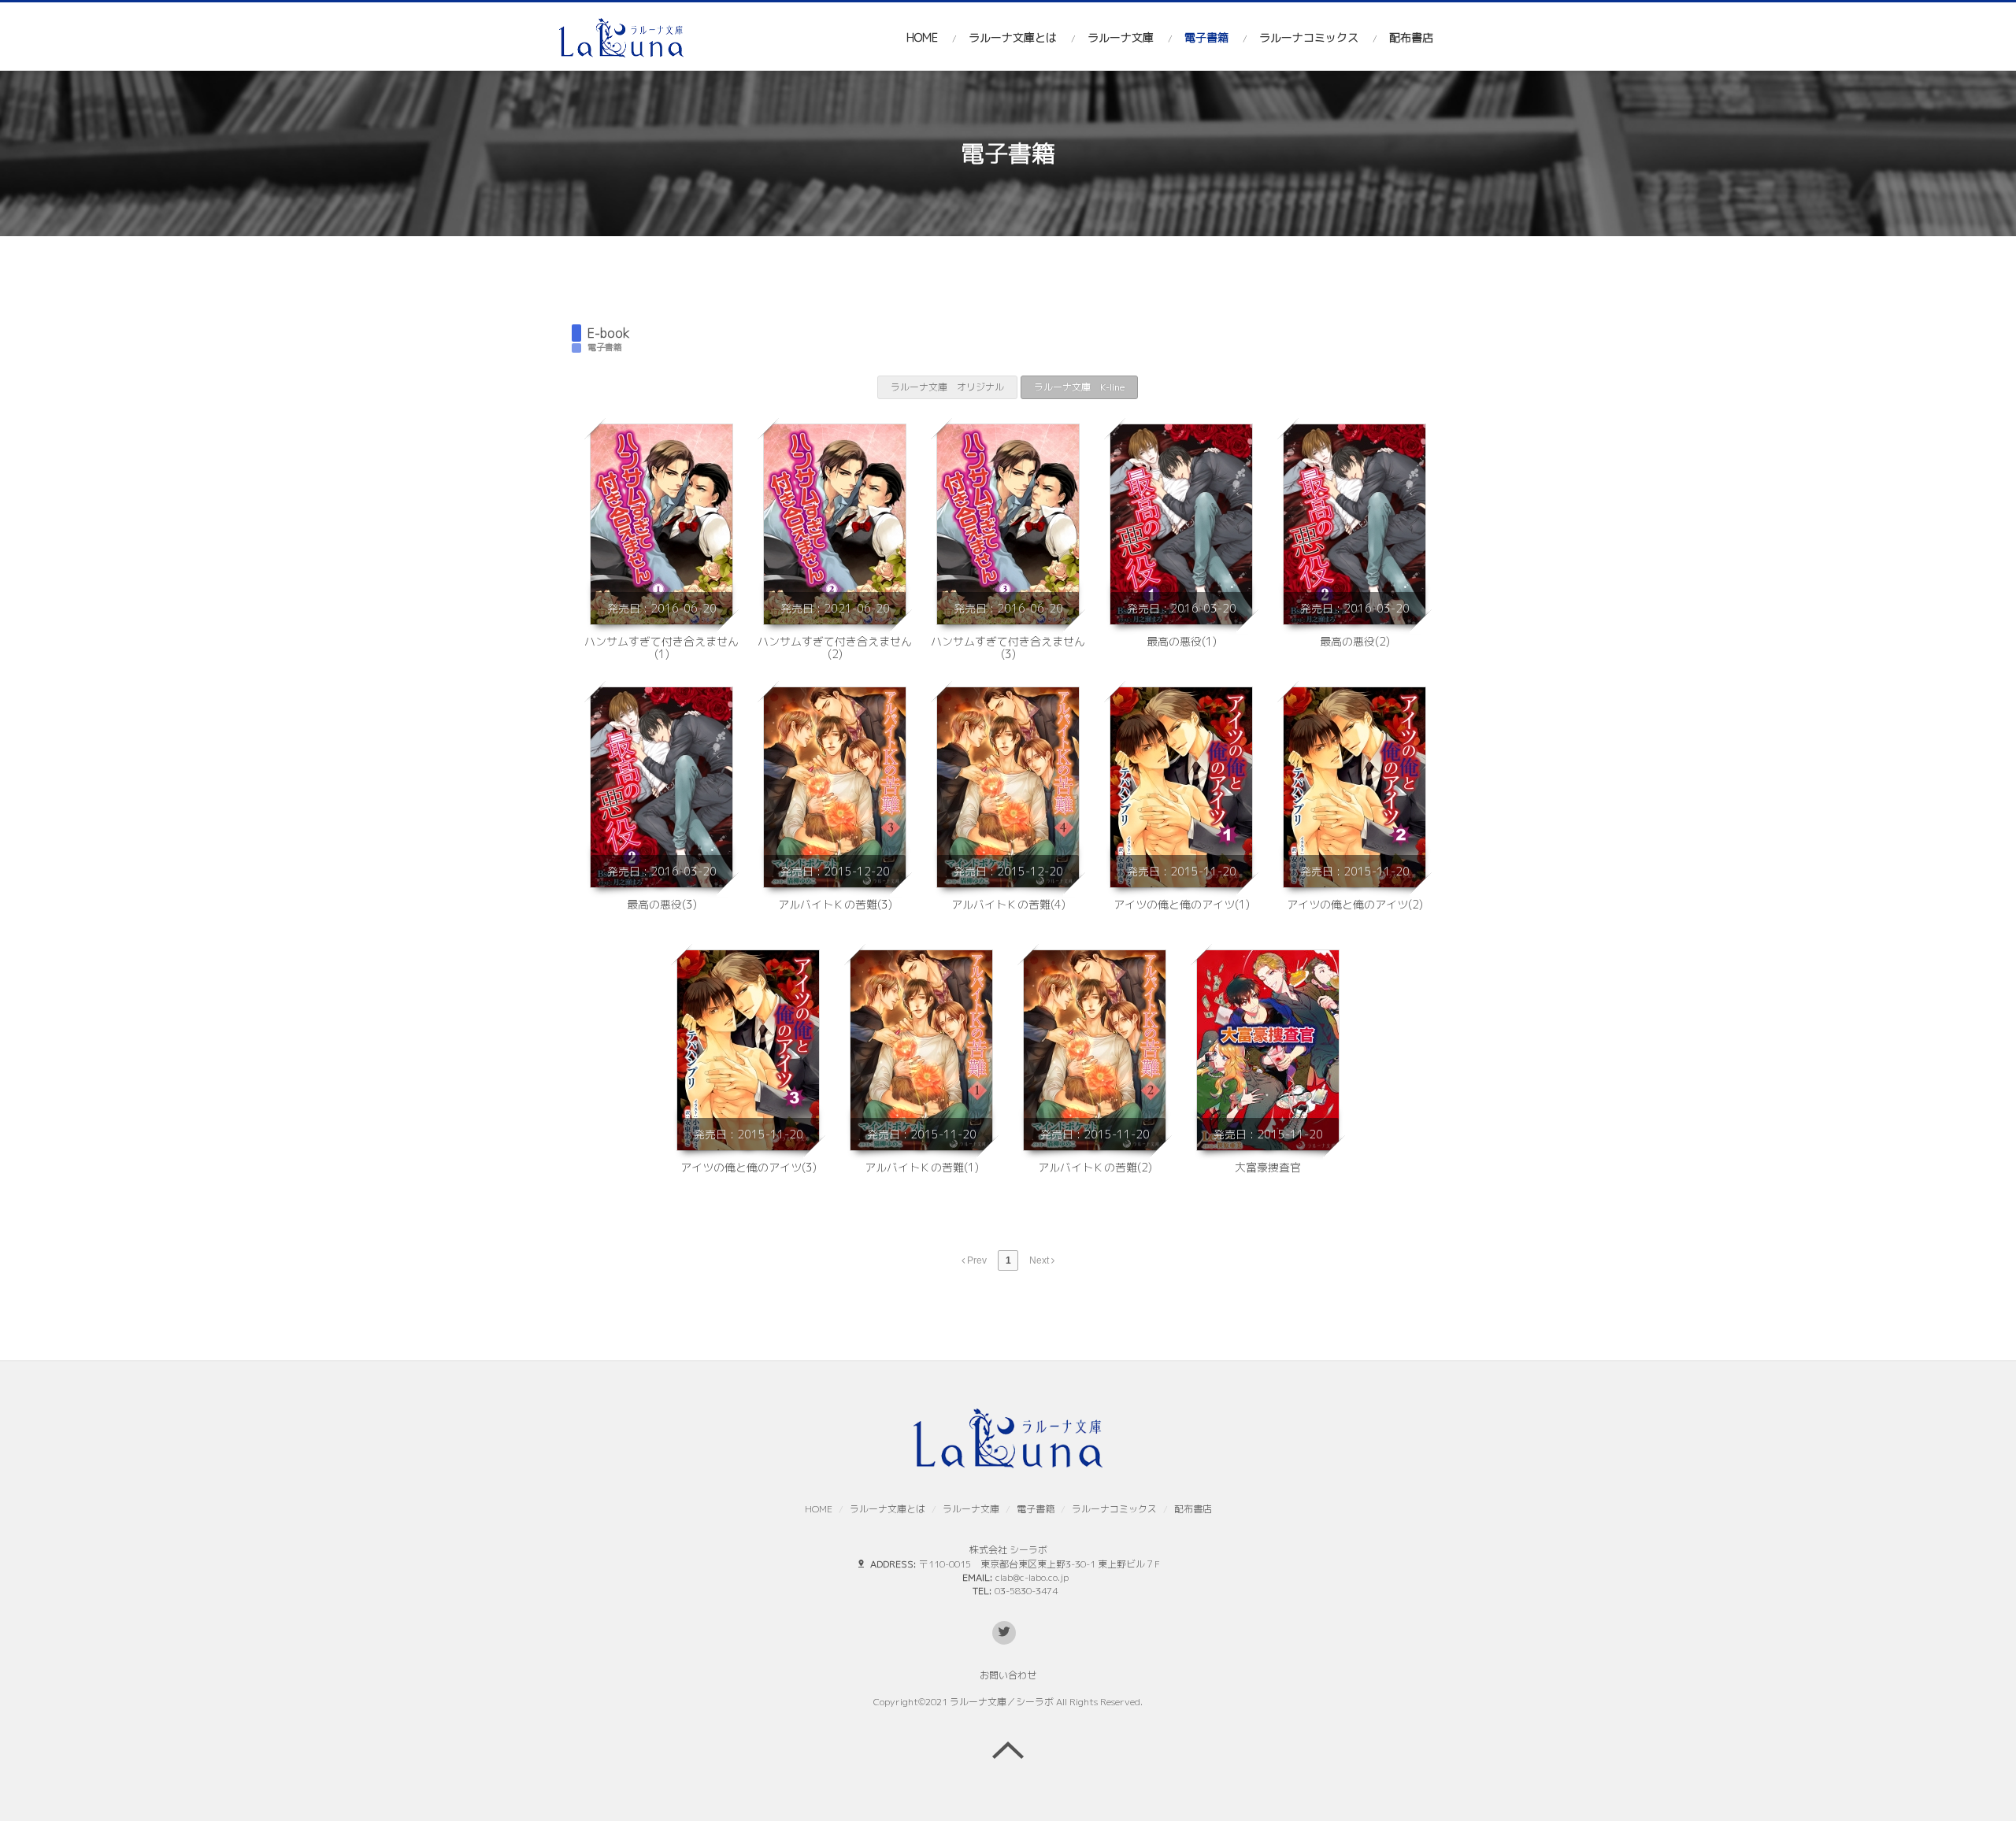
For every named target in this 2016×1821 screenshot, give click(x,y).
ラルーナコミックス (1309, 37)
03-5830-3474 (1026, 1591)
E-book (609, 333)
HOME (922, 37)
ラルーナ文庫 (1121, 37)
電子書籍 (1206, 37)
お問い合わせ (1008, 1675)
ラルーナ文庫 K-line (1079, 387)
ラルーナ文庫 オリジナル (947, 387)
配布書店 (1411, 37)
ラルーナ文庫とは (1013, 37)
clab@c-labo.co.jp (1032, 1577)
